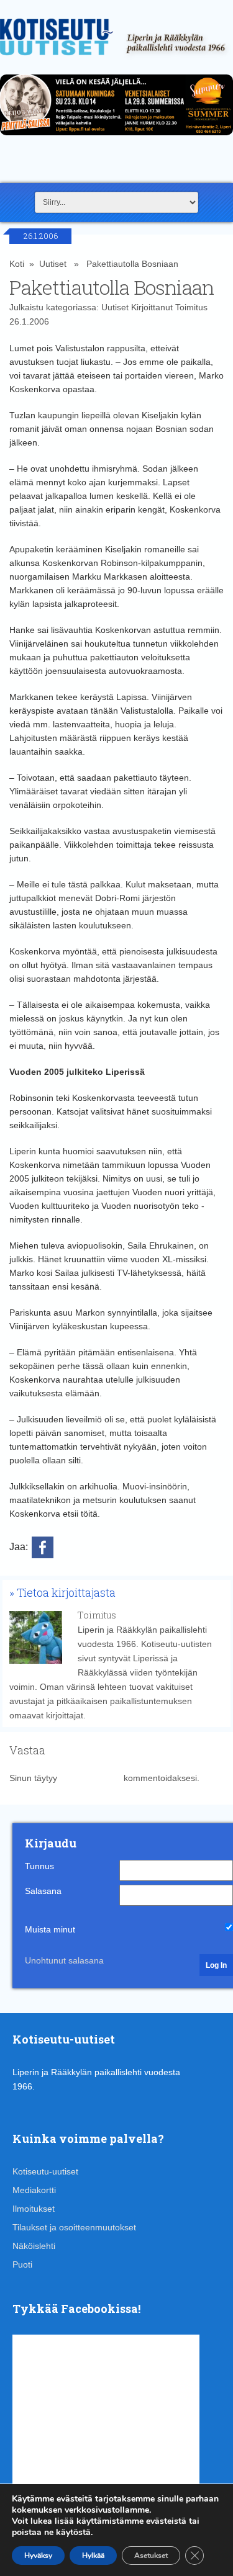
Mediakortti (34, 2190)
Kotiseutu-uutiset (45, 2171)
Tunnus (39, 1866)
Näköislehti (34, 2246)
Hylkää (93, 2556)
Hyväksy (38, 2556)
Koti (17, 264)
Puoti (22, 2264)
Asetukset (151, 2556)
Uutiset (53, 264)
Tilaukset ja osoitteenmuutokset (74, 2227)
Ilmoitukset (34, 2209)
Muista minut (50, 1929)
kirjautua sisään (90, 1778)
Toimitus (191, 307)
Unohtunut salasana (64, 1960)
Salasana (43, 1891)
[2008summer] (116, 138)
